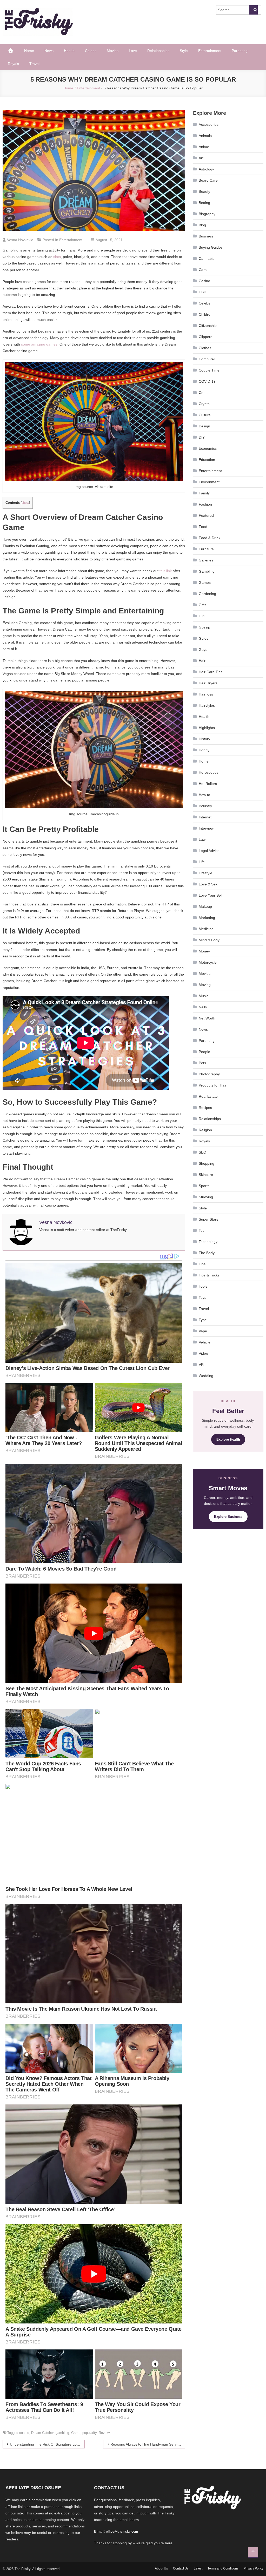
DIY (202, 437)
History (204, 739)
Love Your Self (211, 895)
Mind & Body (209, 940)
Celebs (91, 51)
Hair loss (206, 694)
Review (104, 2433)
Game (76, 2433)
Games (205, 582)
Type (203, 1320)
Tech (203, 1230)
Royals (13, 64)
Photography (209, 1074)
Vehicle (205, 1342)
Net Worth (207, 1018)
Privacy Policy (254, 2568)
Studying (206, 1197)
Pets (202, 1063)
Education (207, 460)
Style (184, 51)
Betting (204, 203)
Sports (204, 1186)
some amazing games (39, 344)
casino (24, 2433)
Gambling (207, 571)
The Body (207, 1253)
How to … (207, 795)
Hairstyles (207, 705)
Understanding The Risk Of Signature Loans (46, 2444)
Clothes (205, 348)
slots (57, 257)
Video (203, 1353)
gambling (62, 2433)
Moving (205, 985)
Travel (34, 64)
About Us (161, 2568)
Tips (202, 1264)
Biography (207, 214)
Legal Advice (209, 851)
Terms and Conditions (223, 2568)
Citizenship (208, 326)
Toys (202, 1297)
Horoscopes (209, 772)
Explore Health (228, 1439)
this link (166, 571)
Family (204, 493)
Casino (204, 281)
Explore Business (228, 1517)
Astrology (206, 169)
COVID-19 (207, 381)
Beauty (204, 191)
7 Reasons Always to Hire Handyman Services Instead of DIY (146, 2444)
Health (69, 51)
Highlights (207, 728)
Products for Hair (213, 1085)
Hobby (204, 750)
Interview (206, 828)
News (49, 51)
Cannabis (207, 259)
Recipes (205, 1108)
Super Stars (208, 1219)
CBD (202, 292)
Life (202, 862)
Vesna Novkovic (20, 240)
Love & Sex (208, 884)
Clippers (205, 337)
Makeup (205, 906)
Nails (203, 1007)
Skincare (206, 1175)
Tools (203, 1286)
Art (201, 158)
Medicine (206, 929)
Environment (209, 482)
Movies (113, 51)
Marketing (207, 918)
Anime (204, 147)
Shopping (207, 1163)
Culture (205, 415)
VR (201, 1365)
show (25, 503)
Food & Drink (210, 538)
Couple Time (209, 370)
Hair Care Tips (211, 672)
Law (202, 839)
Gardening (207, 594)
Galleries (206, 560)
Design (204, 426)
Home (29, 51)
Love (133, 51)
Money (204, 951)
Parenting (240, 51)
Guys (203, 650)
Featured (206, 515)
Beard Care (208, 180)
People (204, 1052)
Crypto (204, 404)
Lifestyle (205, 873)
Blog (202, 225)
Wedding (206, 1376)
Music (204, 996)
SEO (202, 1152)
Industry (205, 806)
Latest (198, 2568)
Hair (202, 661)
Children (206, 314)
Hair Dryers (208, 683)
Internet (205, 817)
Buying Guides (211, 247)
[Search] (254, 10)
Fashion (205, 504)
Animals (205, 136)
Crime (204, 393)
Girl (202, 616)
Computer (207, 359)
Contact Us (181, 2568)
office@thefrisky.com (122, 2531)
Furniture (206, 549)
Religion (205, 1130)
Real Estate (208, 1096)
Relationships (158, 51)
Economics (208, 448)
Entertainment (210, 51)
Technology (208, 1242)
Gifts (202, 605)
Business (206, 236)
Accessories (209, 124)
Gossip (204, 627)
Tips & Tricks (209, 1275)
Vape (203, 1331)
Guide (204, 638)
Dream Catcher (42, 2433)
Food (203, 527)
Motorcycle (208, 962)
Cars (203, 270)
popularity (89, 2433)
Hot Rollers (208, 784)
